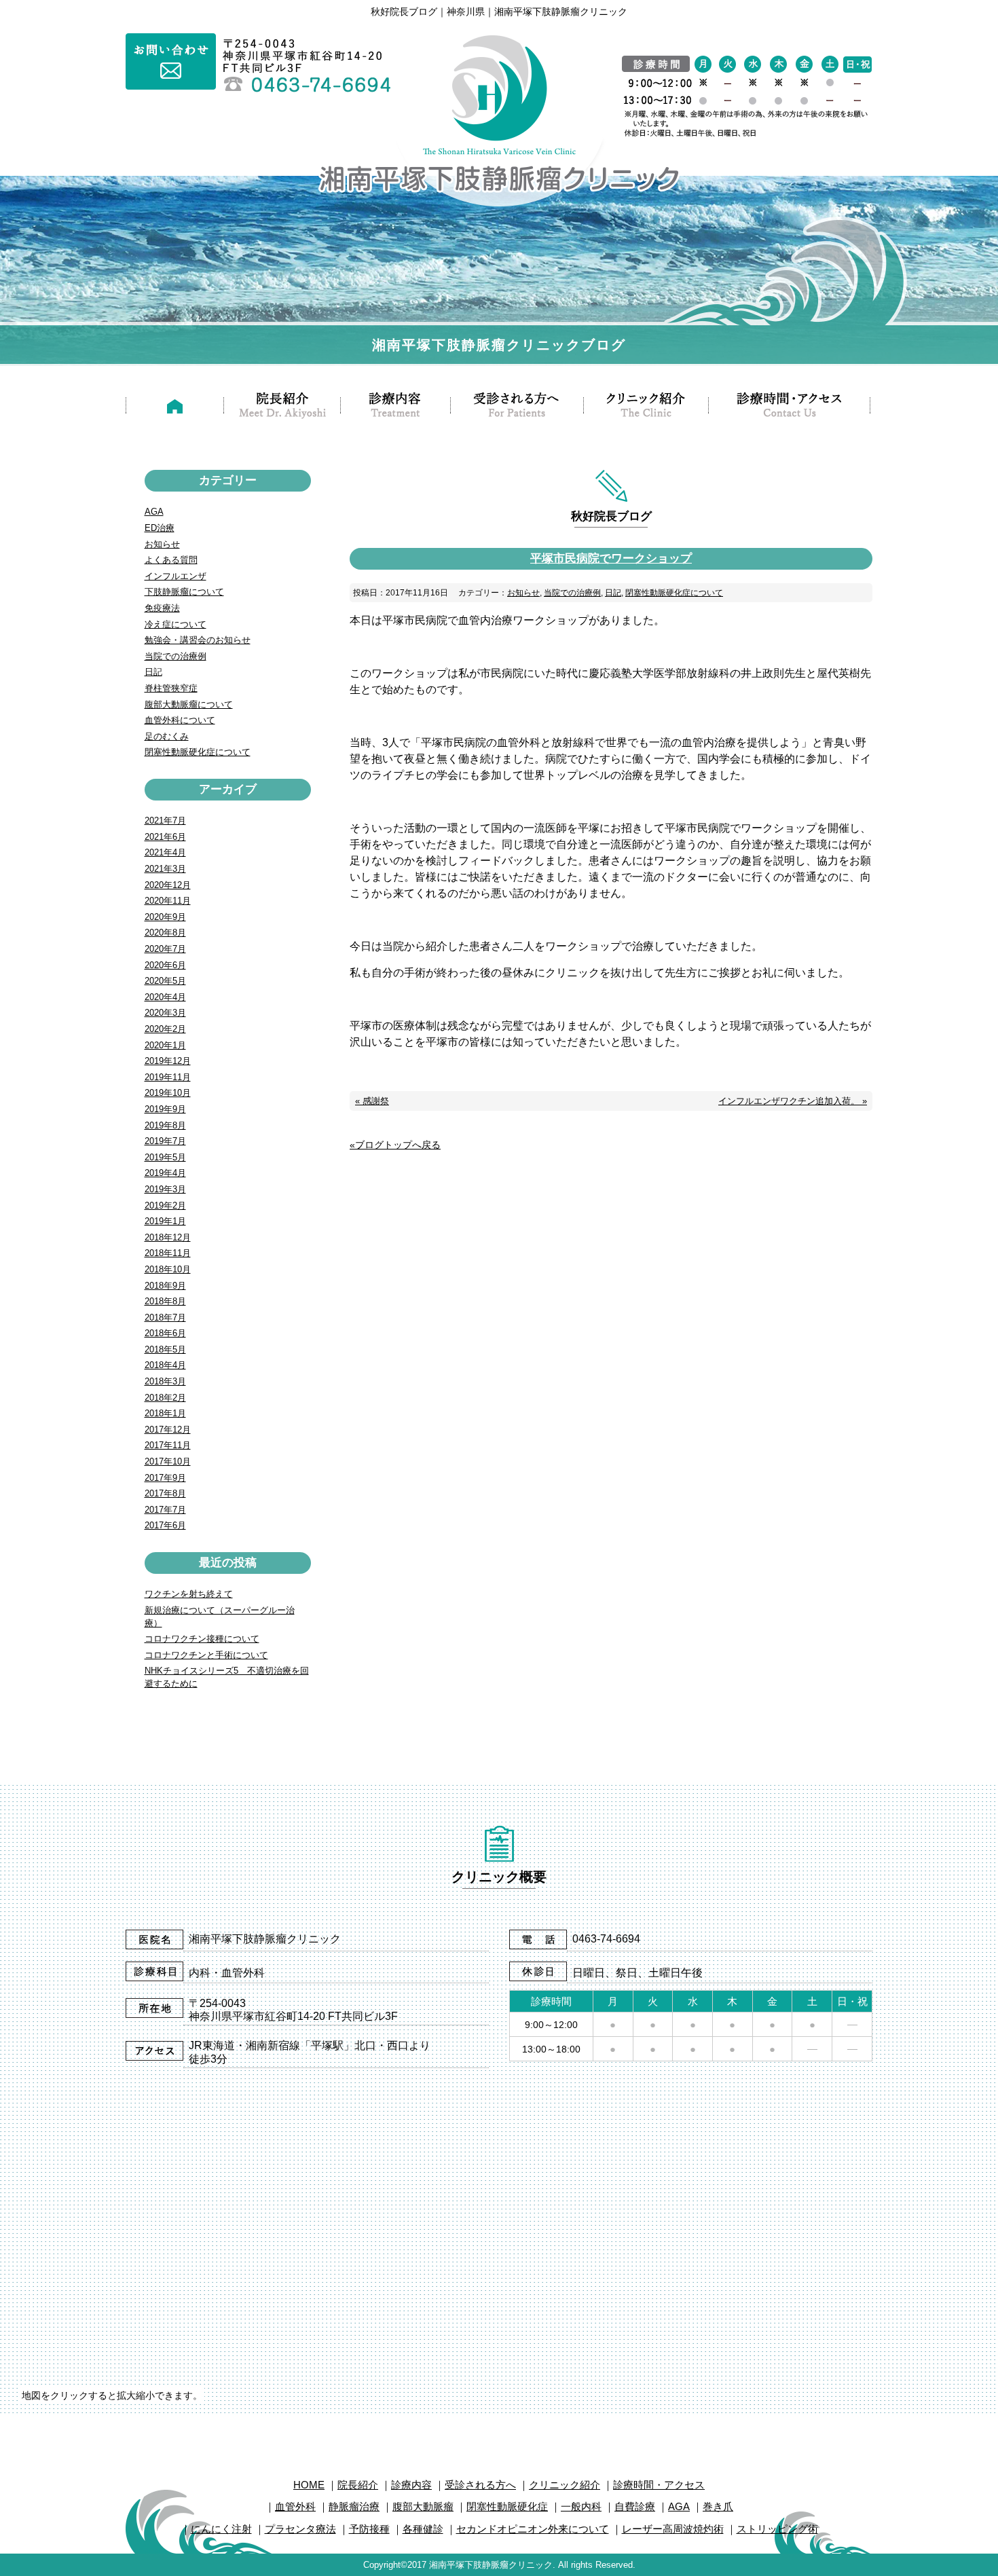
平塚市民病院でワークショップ (611, 558)
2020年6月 (165, 965)
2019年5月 (165, 1157)
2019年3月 (165, 1189)
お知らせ (523, 593)
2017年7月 (165, 1510)
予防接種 (369, 2529)
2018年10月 (168, 1269)
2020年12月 (168, 885)
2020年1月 (165, 1045)
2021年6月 (165, 837)
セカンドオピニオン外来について (533, 2529)
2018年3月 (165, 1381)
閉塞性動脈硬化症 (507, 2506)
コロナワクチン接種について (202, 1639)
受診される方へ (480, 2485)
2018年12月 (168, 1237)
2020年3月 (165, 1013)
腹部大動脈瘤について (189, 704)
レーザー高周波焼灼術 (673, 2529)
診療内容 (411, 2485)
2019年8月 (165, 1125)
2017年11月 (168, 1445)
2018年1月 (165, 1413)
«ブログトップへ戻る (395, 1145)
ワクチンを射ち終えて (189, 1594)
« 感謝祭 (372, 1101)
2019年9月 (165, 1109)
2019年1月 (165, 1221)
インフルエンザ (175, 576)
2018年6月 (165, 1333)
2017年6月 (165, 1525)
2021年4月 (165, 852)
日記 (613, 593)
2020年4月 (165, 997)
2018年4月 (165, 1365)
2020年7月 (165, 949)
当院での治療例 (572, 593)
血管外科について (180, 720)
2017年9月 (165, 1478)
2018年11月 (168, 1253)
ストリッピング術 (777, 2529)
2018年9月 (165, 1286)
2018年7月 (165, 1318)
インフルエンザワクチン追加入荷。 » (793, 1101)
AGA (154, 512)
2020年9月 (165, 917)
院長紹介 (358, 2485)
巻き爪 (718, 2506)
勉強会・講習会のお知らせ (198, 640)
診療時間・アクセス (659, 2485)
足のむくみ (167, 736)
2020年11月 (168, 901)
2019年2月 (165, 1206)
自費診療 (635, 2506)
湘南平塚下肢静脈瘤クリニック (491, 2565)
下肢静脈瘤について (184, 592)
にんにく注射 (221, 2529)
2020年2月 (165, 1029)
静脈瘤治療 (354, 2506)
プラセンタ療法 (300, 2529)
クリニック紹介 (565, 2485)
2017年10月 (168, 1461)
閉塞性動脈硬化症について (674, 593)
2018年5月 (165, 1349)
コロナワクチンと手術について (206, 1655)
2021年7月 (165, 821)
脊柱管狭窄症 (171, 688)
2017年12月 (168, 1430)
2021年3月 (165, 869)
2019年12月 (168, 1061)
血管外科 (295, 2506)
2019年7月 (165, 1141)
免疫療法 (162, 608)
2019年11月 (168, 1077)
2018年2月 (165, 1398)
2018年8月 (165, 1301)
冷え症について (175, 624)
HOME (309, 2485)
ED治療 (160, 528)
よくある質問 (171, 560)
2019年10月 (168, 1093)
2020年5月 (165, 981)
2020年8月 (165, 933)
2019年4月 (165, 1173)
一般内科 (581, 2506)
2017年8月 (165, 1493)
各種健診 (423, 2529)
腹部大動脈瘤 (423, 2506)
